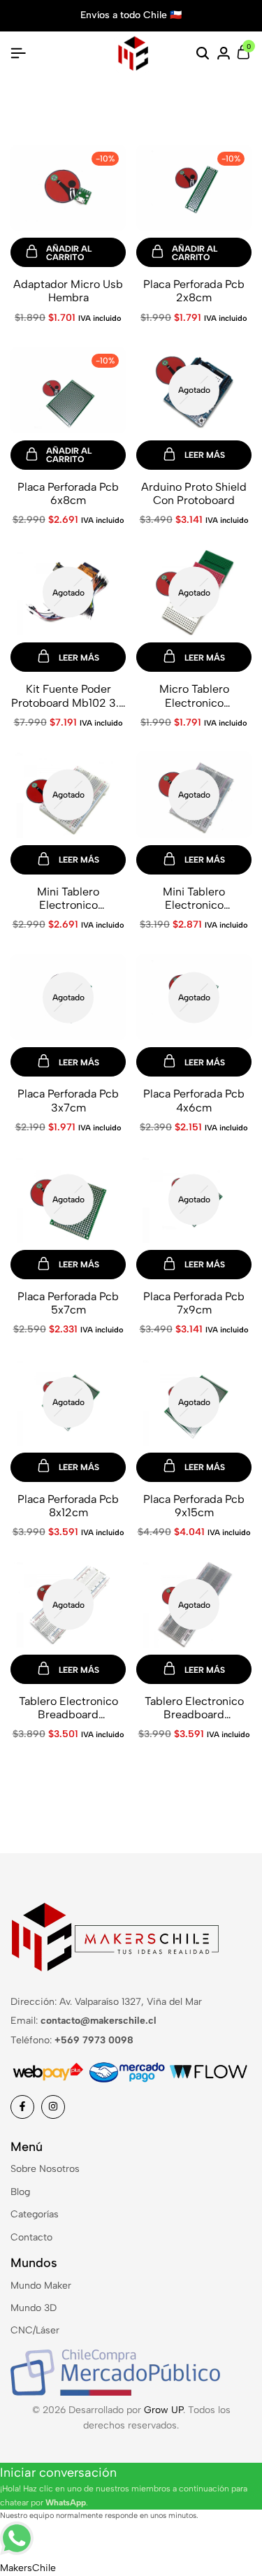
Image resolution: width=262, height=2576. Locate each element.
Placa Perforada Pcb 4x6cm (194, 1100)
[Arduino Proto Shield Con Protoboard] (194, 389)
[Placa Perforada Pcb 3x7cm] (68, 996)
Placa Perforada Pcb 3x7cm (68, 1100)
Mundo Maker (41, 2286)
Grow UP (163, 2410)
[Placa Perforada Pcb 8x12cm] (68, 1401)
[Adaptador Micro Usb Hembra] (68, 187)
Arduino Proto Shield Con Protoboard (194, 494)
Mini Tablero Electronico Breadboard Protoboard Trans (194, 898)
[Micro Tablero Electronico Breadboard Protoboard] (194, 592)
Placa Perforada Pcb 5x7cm (68, 1303)
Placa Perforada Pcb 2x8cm (194, 291)
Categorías (35, 2214)
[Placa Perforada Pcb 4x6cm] (194, 996)
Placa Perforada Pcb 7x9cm (194, 1303)
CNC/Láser (35, 2330)
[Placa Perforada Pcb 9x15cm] (194, 1401)
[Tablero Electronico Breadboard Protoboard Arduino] (68, 1604)
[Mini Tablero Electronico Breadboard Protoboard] (68, 794)
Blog (20, 2192)
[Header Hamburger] (18, 53)
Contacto (31, 2237)
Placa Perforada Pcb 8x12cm (68, 1506)
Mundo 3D (34, 2308)
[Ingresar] (224, 54)
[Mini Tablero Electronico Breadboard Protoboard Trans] (194, 794)
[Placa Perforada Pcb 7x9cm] (194, 1199)
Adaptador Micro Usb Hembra (68, 291)
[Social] (22, 2107)
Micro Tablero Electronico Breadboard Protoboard (194, 696)
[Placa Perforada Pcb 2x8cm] (194, 187)
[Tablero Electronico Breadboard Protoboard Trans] (194, 1604)
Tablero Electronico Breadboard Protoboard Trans (194, 1708)
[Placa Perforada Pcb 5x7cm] (68, 1199)
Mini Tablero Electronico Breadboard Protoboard (68, 898)
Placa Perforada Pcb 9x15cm (194, 1506)
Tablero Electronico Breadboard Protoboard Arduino (68, 1708)
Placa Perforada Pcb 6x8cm (68, 494)
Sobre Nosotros (45, 2169)
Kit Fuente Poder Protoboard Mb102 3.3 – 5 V (68, 696)
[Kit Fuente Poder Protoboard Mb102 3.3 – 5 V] (68, 592)
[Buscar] (203, 54)
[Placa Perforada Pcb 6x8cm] (68, 389)
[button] (68, 252)
